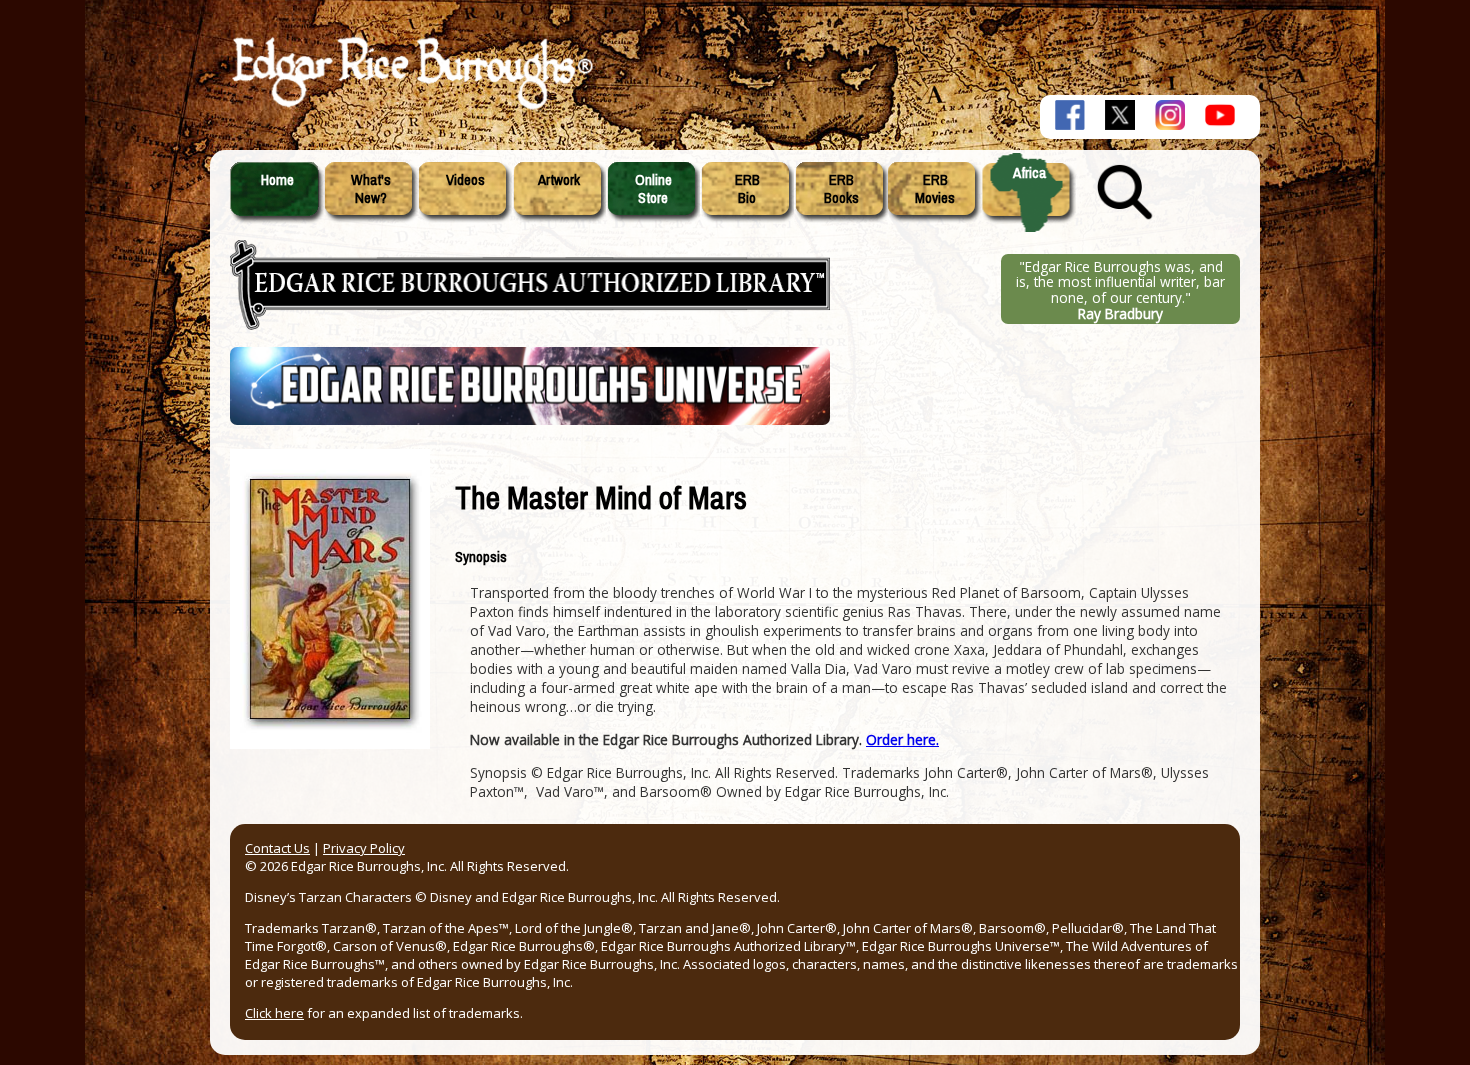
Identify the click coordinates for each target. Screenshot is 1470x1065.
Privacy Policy (364, 848)
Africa (1029, 173)
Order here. (902, 739)
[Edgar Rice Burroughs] (410, 108)
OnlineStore (653, 189)
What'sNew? (371, 189)
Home (277, 180)
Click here (274, 1013)
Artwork (559, 180)
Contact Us (277, 848)
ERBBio (747, 189)
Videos (465, 180)
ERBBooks (841, 189)
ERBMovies (935, 189)
